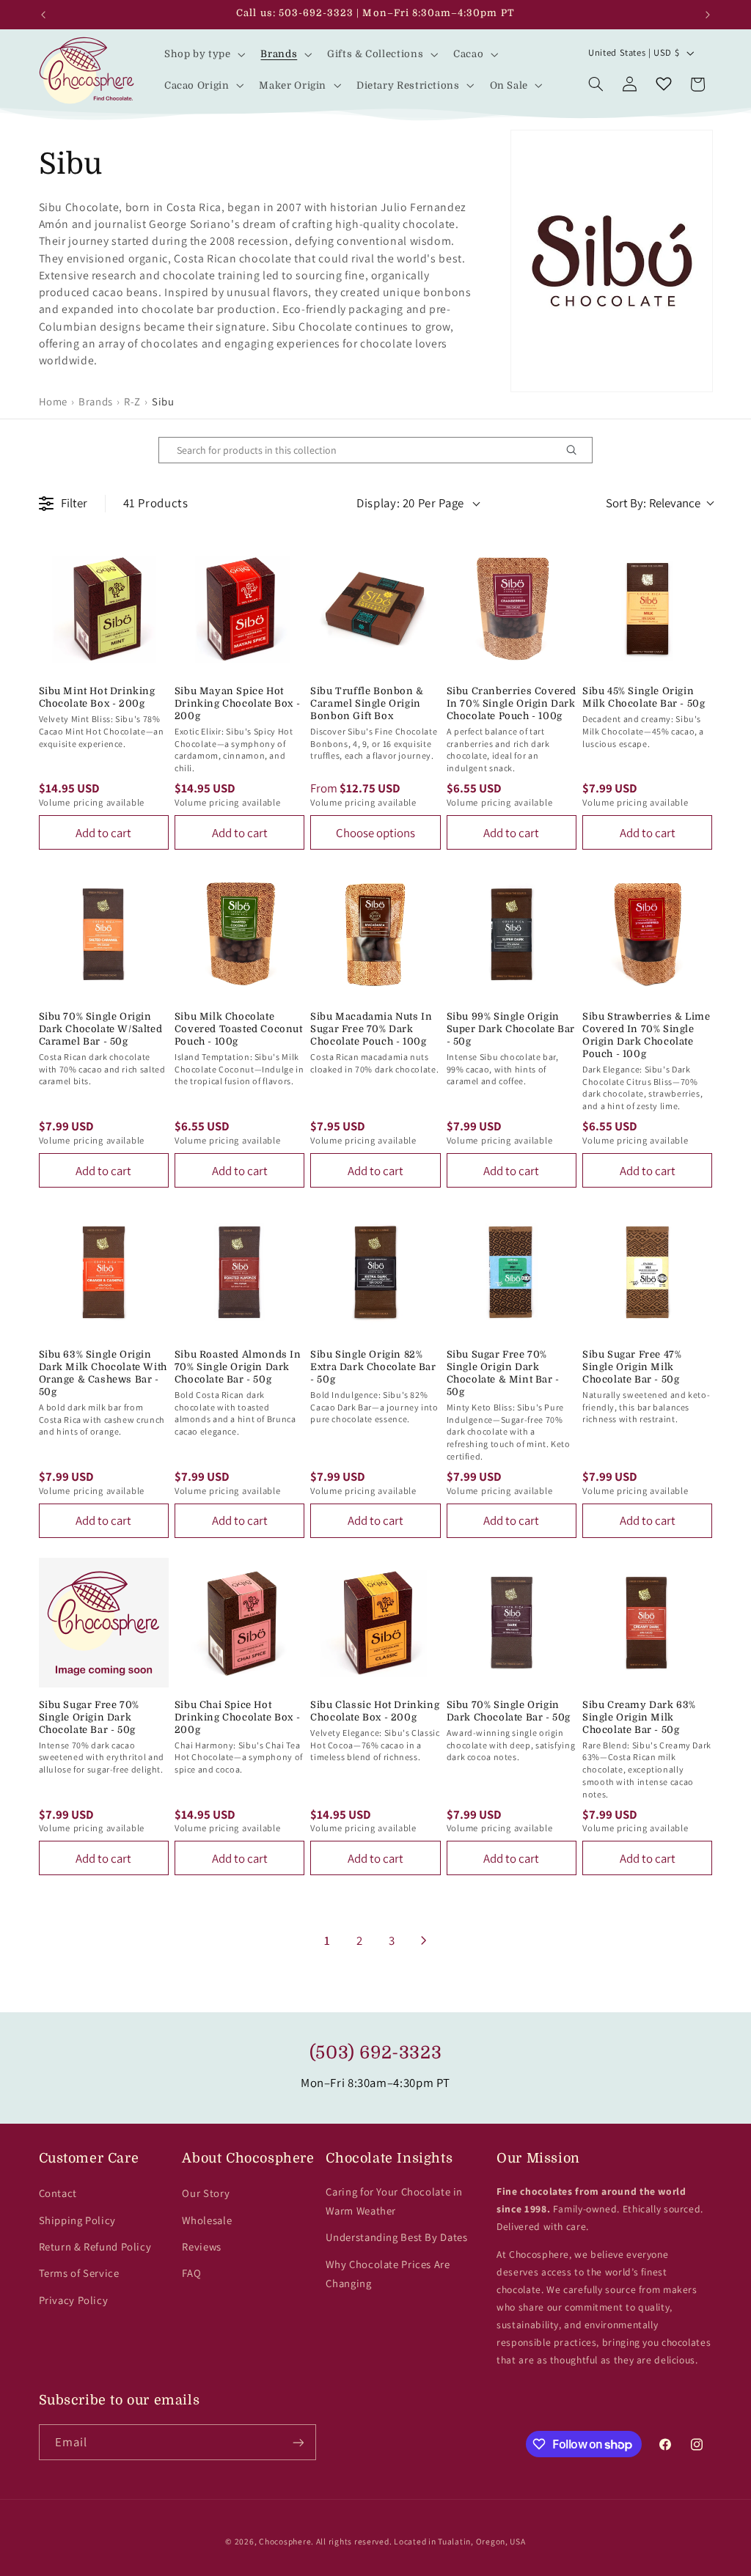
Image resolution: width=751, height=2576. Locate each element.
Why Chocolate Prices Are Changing (388, 2274)
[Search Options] (577, 450)
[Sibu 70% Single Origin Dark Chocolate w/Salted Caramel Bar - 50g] (104, 934)
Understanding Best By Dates (396, 2237)
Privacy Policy (74, 2300)
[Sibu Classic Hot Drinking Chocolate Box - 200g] (375, 1623)
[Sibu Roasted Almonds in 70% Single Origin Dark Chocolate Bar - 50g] (239, 1272)
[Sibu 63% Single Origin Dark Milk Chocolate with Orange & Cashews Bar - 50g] (104, 1272)
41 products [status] (156, 503)
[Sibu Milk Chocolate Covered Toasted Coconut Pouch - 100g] (239, 934)
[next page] (424, 1940)
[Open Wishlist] (664, 84)
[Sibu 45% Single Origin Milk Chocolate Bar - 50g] (647, 609)
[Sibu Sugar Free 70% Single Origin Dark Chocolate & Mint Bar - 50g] (512, 1272)
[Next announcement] (708, 15)
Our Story (206, 2193)
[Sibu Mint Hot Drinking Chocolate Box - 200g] (104, 609)
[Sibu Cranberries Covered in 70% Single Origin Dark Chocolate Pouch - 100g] (512, 609)
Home (54, 401)
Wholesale (207, 2220)
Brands (96, 401)
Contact (58, 2193)
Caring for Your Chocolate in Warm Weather (394, 2201)
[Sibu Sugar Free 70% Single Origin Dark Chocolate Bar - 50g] (104, 1623)
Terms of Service (79, 2273)
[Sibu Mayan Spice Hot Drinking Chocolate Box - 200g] (239, 609)
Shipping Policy (77, 2220)
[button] (203, 54)
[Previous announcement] (43, 15)
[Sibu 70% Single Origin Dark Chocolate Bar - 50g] (512, 1623)
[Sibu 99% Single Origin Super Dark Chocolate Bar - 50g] (512, 934)
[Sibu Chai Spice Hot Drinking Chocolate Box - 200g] (239, 1623)
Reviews (201, 2246)
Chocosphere (285, 2541)
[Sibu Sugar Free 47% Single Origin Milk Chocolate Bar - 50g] (647, 1272)
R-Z (132, 401)
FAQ (191, 2273)
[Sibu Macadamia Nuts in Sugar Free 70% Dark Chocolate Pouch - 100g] (375, 934)
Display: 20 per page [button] (410, 503)
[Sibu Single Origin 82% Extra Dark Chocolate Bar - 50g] (375, 1272)
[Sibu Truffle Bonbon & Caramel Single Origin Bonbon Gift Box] (375, 609)
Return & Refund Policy (95, 2246)
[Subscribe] (298, 2442)
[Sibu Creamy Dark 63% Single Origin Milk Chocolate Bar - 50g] (647, 1623)
